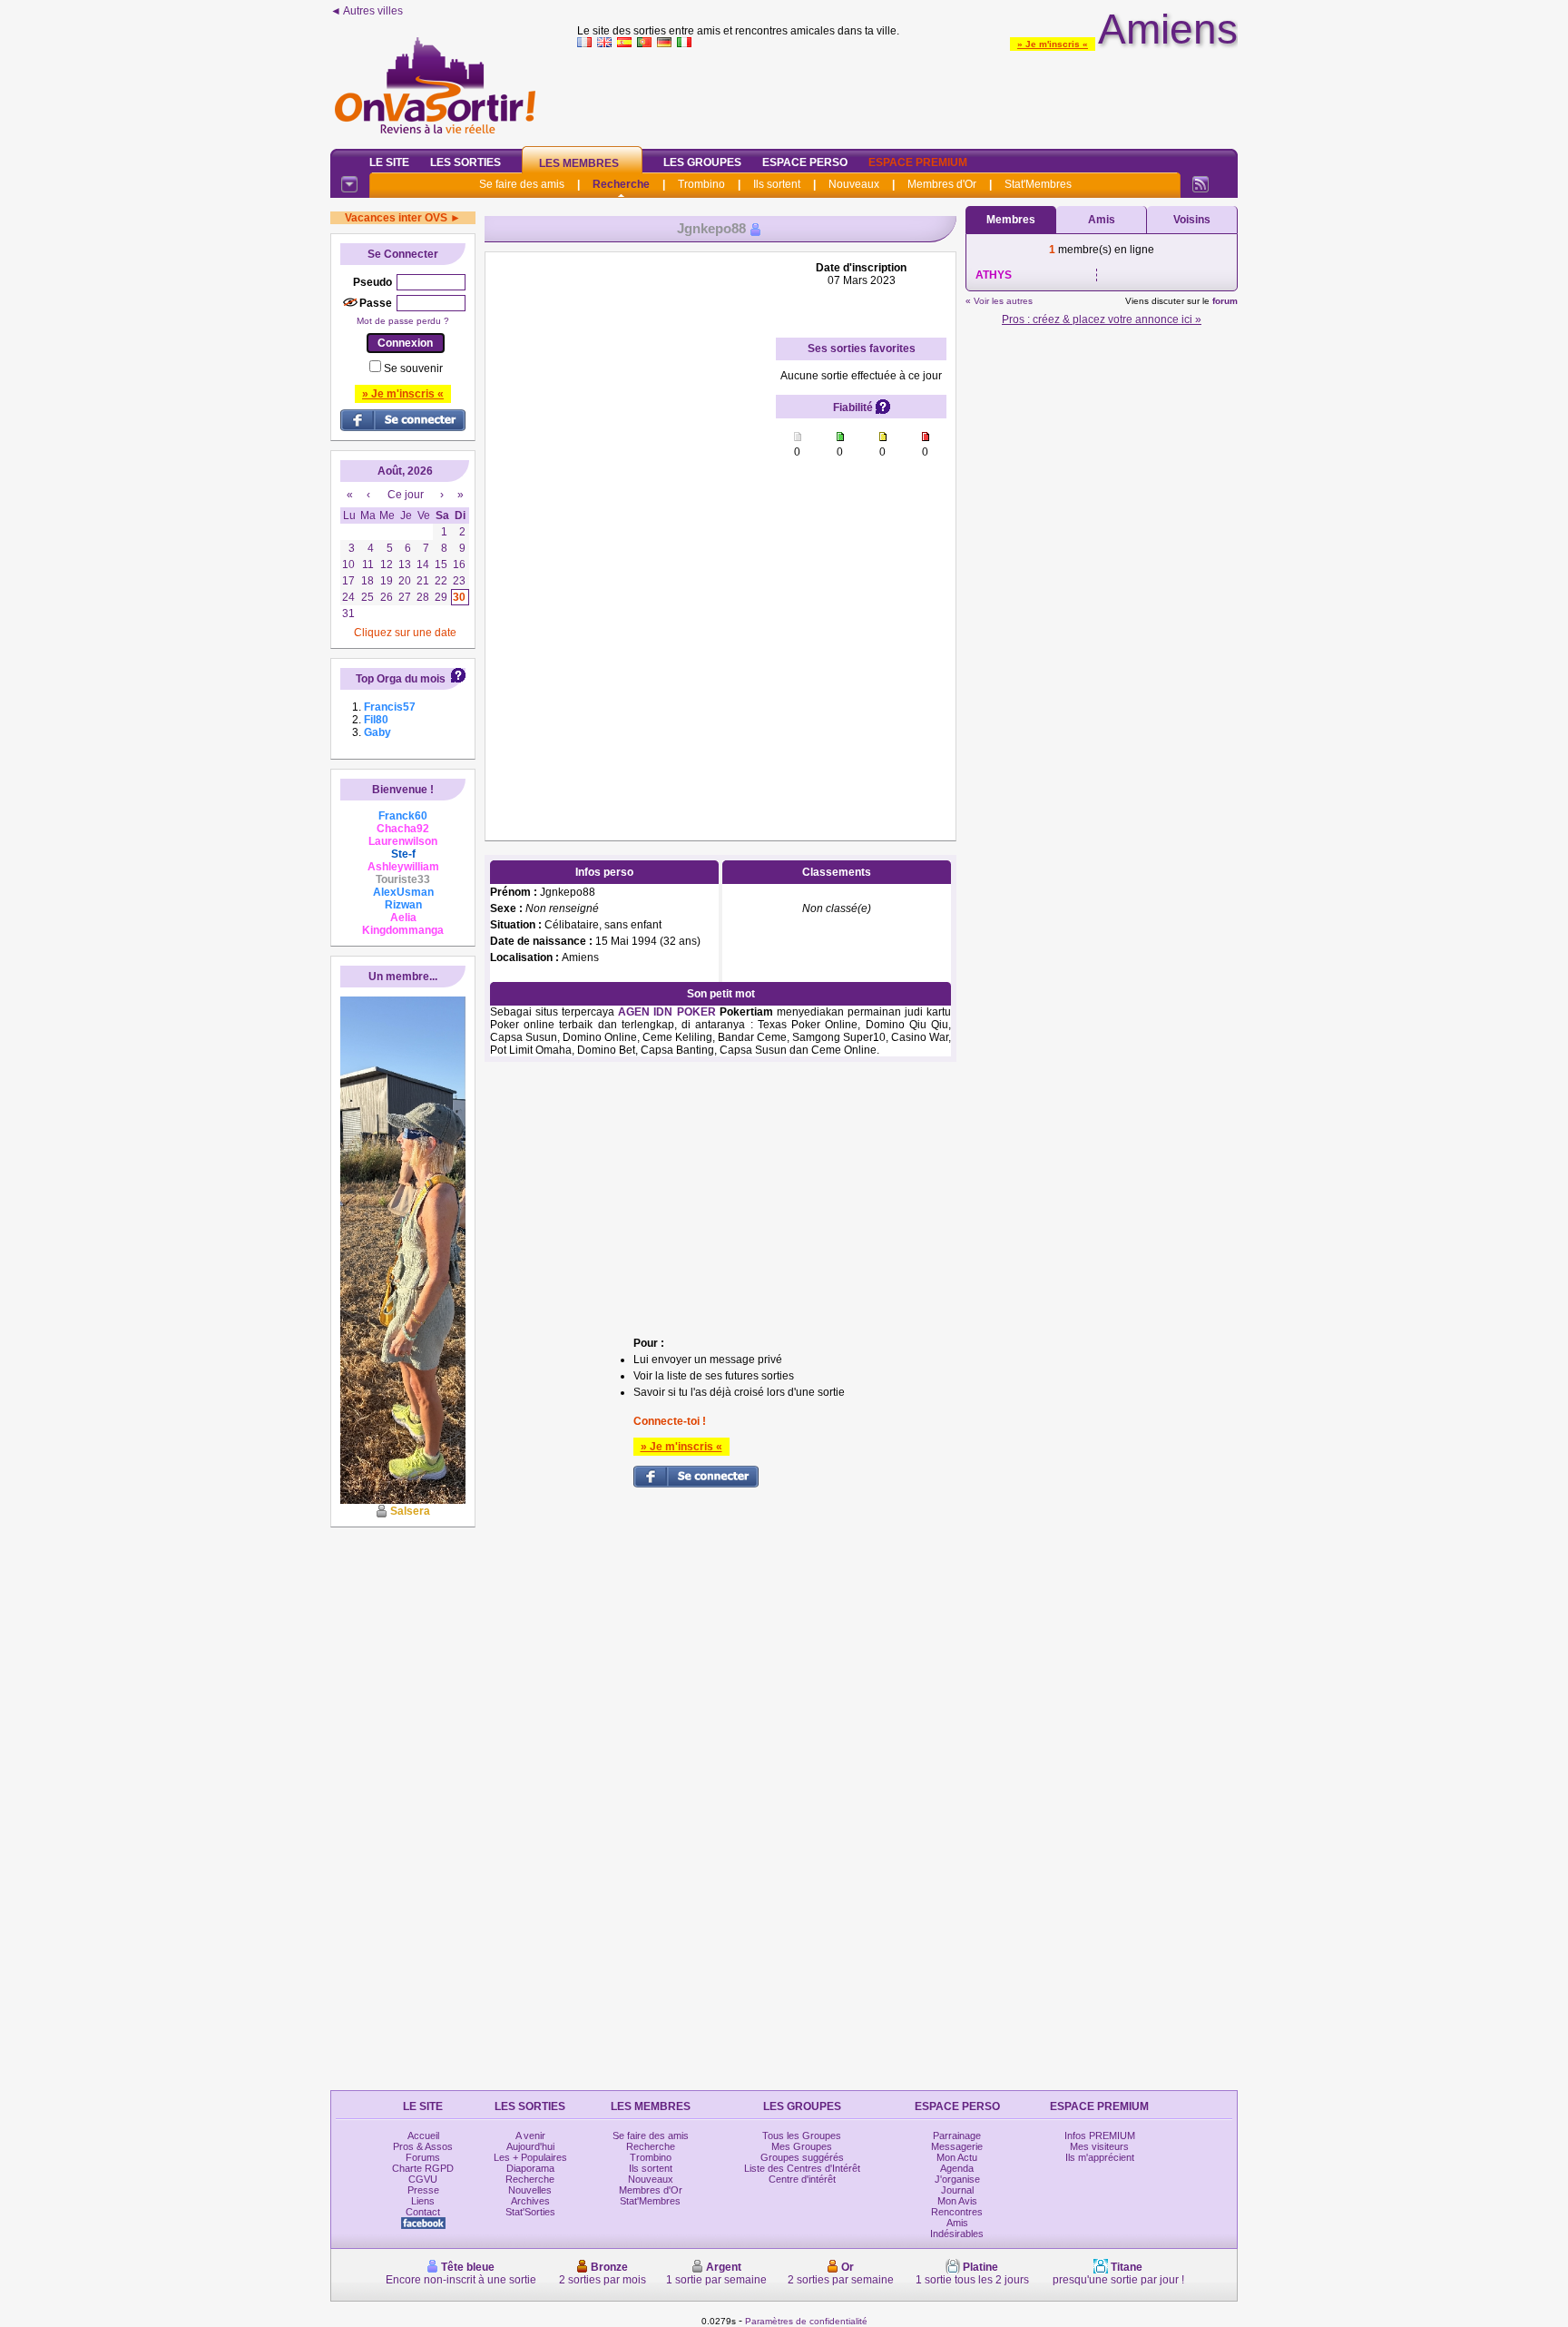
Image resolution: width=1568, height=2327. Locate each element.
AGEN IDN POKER (666, 1012)
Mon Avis (957, 2201)
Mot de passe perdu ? (403, 321)
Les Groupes (702, 162)
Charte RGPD (423, 2168)
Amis (1102, 220)
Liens (423, 2201)
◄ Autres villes (367, 11)
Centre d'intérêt (802, 2179)
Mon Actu (957, 2157)
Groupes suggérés (802, 2157)
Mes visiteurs (1099, 2146)
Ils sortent (777, 184)
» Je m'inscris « (1053, 44)
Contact (423, 2212)
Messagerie (957, 2146)
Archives (530, 2201)
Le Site (389, 162)
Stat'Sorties (530, 2212)
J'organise (957, 2179)
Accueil (423, 2136)
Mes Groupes (802, 2146)
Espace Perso (805, 162)
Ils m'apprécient (1100, 2157)
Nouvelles (530, 2190)
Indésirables (957, 2234)
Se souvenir (413, 368)
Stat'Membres (1038, 184)
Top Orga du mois (401, 679)
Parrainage (957, 2136)
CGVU (423, 2179)
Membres (1011, 220)
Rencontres (957, 2212)
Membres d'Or (942, 184)
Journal (957, 2190)
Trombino (701, 184)
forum (1225, 301)
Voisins (1192, 220)
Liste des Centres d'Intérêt (802, 2168)
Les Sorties (465, 162)
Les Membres (579, 163)
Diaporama (530, 2168)
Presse (423, 2190)
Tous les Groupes (802, 2136)
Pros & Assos (423, 2146)
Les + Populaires (530, 2157)
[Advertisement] (907, 94)
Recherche (621, 184)
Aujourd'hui (530, 2146)
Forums (423, 2157)
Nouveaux (854, 184)
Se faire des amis (522, 184)
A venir (530, 2136)
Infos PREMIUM (1100, 2136)
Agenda (957, 2168)
